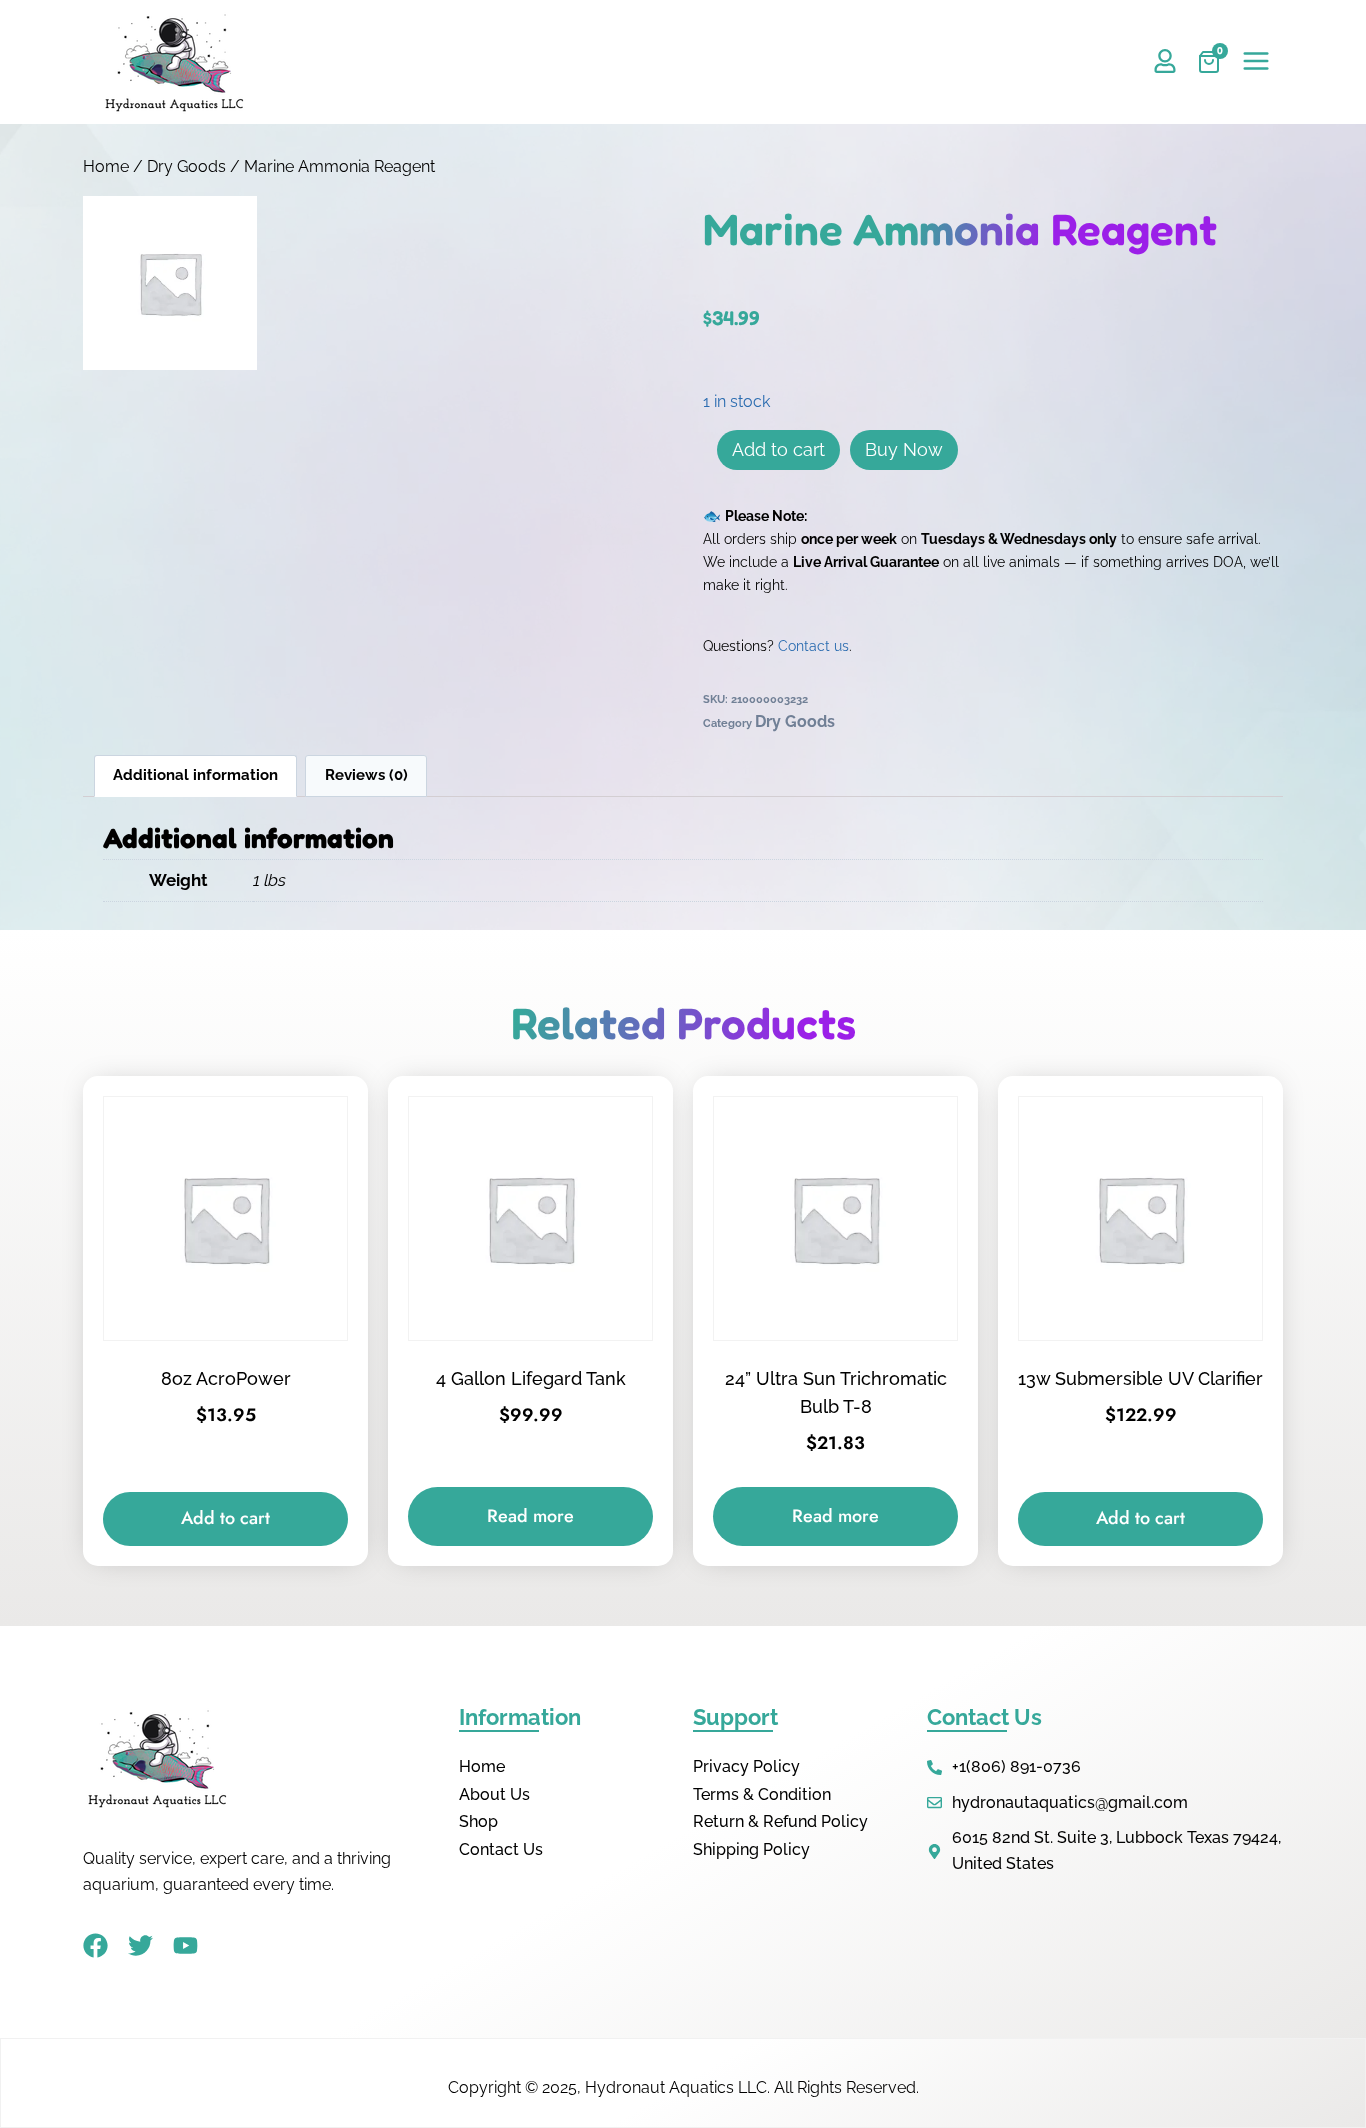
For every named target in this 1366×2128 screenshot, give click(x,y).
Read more (530, 1516)
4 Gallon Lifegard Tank (531, 1378)
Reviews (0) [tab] (366, 775)
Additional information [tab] (195, 775)
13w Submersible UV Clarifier (1140, 1378)
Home (106, 166)
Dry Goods (186, 166)
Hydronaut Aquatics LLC (676, 2087)
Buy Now (904, 449)
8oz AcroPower (226, 1378)
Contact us (813, 645)
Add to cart (778, 449)
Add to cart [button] (225, 1518)
